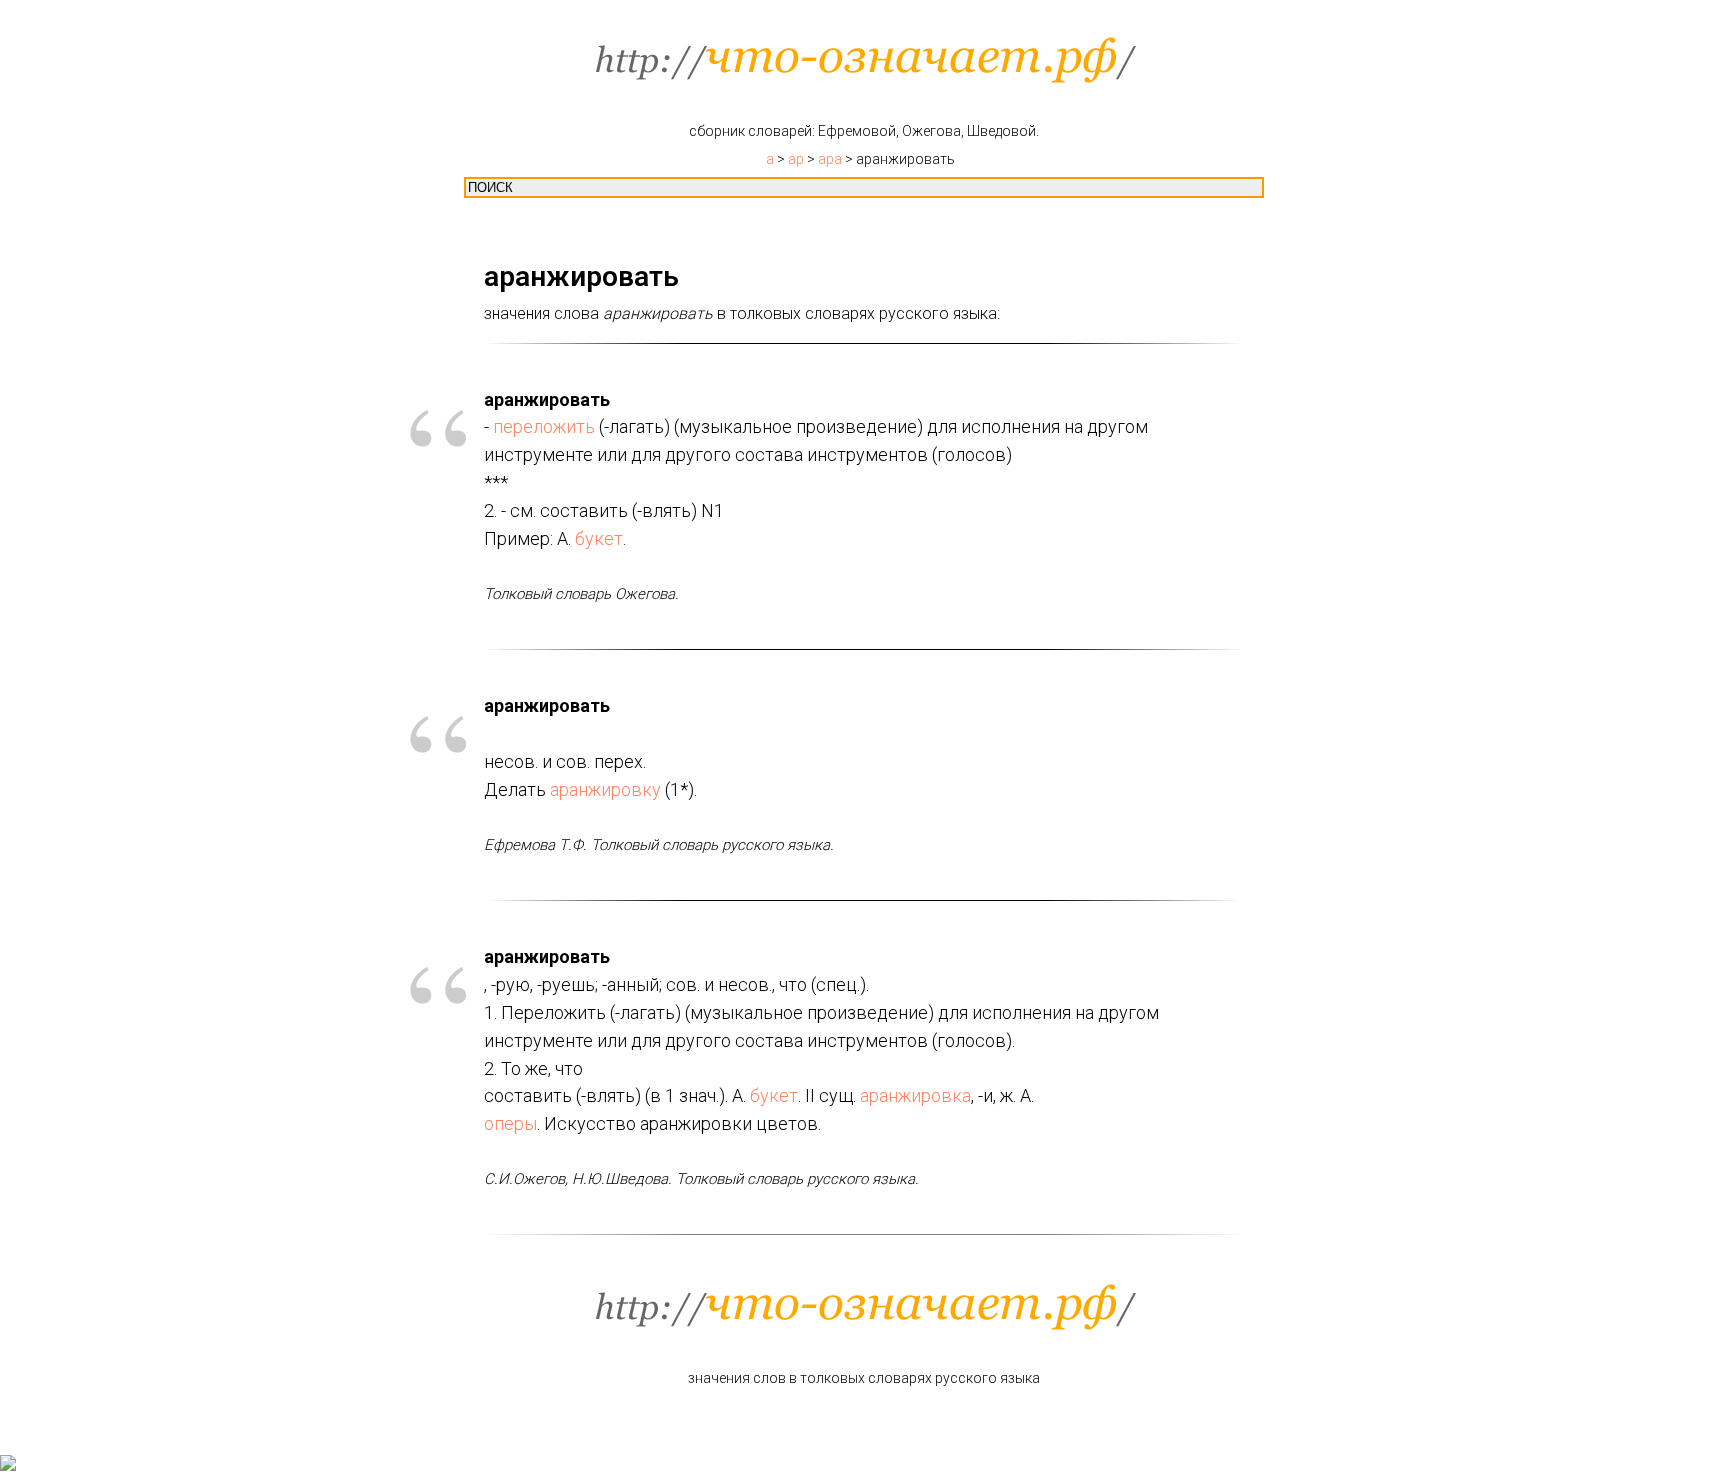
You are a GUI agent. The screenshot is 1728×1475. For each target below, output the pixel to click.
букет (599, 538)
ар (796, 159)
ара (830, 159)
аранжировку (605, 789)
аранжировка (915, 1095)
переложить (544, 426)
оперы (510, 1123)
